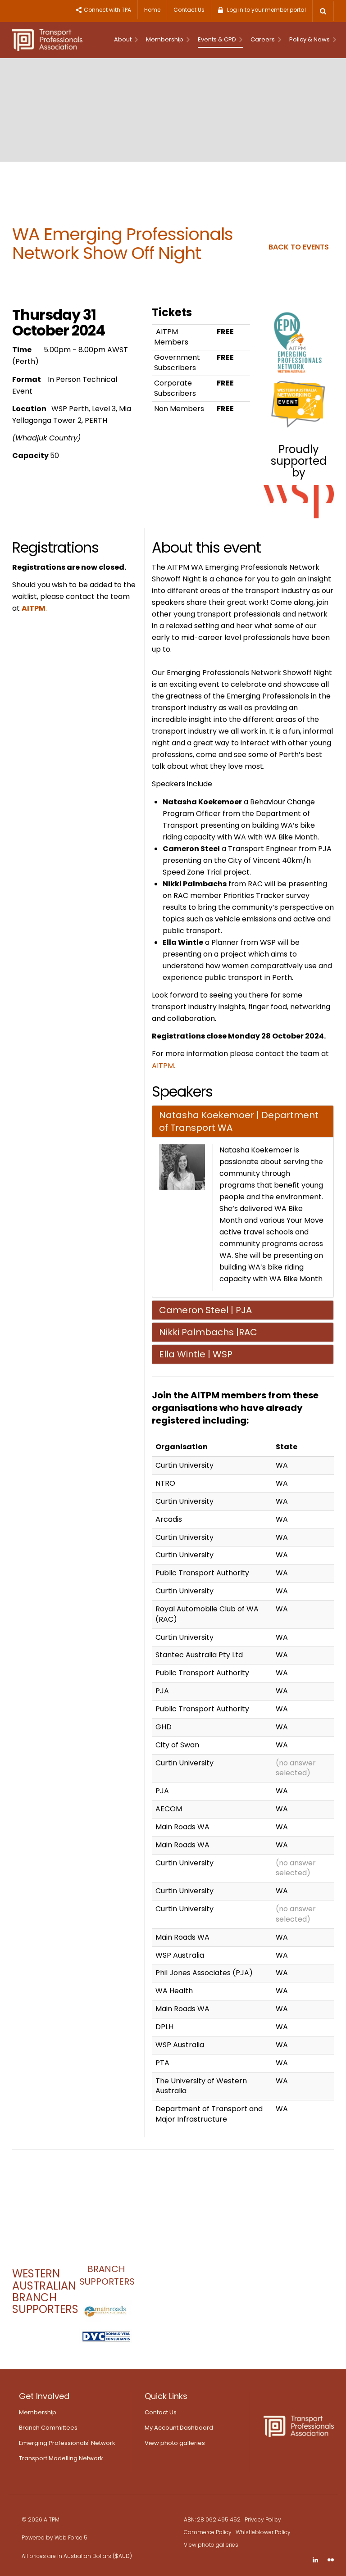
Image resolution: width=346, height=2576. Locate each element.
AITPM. (164, 1066)
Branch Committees (48, 2428)
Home (152, 10)
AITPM (34, 608)
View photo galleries (175, 2443)
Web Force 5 (71, 2537)
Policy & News (310, 39)
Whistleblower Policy (263, 2532)
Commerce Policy (208, 2532)
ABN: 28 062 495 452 (212, 2519)
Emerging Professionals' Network (67, 2443)
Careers (263, 39)
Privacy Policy (263, 2519)
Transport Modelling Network (61, 2458)
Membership (165, 39)
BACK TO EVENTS (299, 247)
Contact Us (189, 10)
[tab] (243, 1121)
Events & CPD (218, 39)
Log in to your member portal (266, 10)
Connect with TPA (107, 10)
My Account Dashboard (179, 2428)
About (123, 39)
